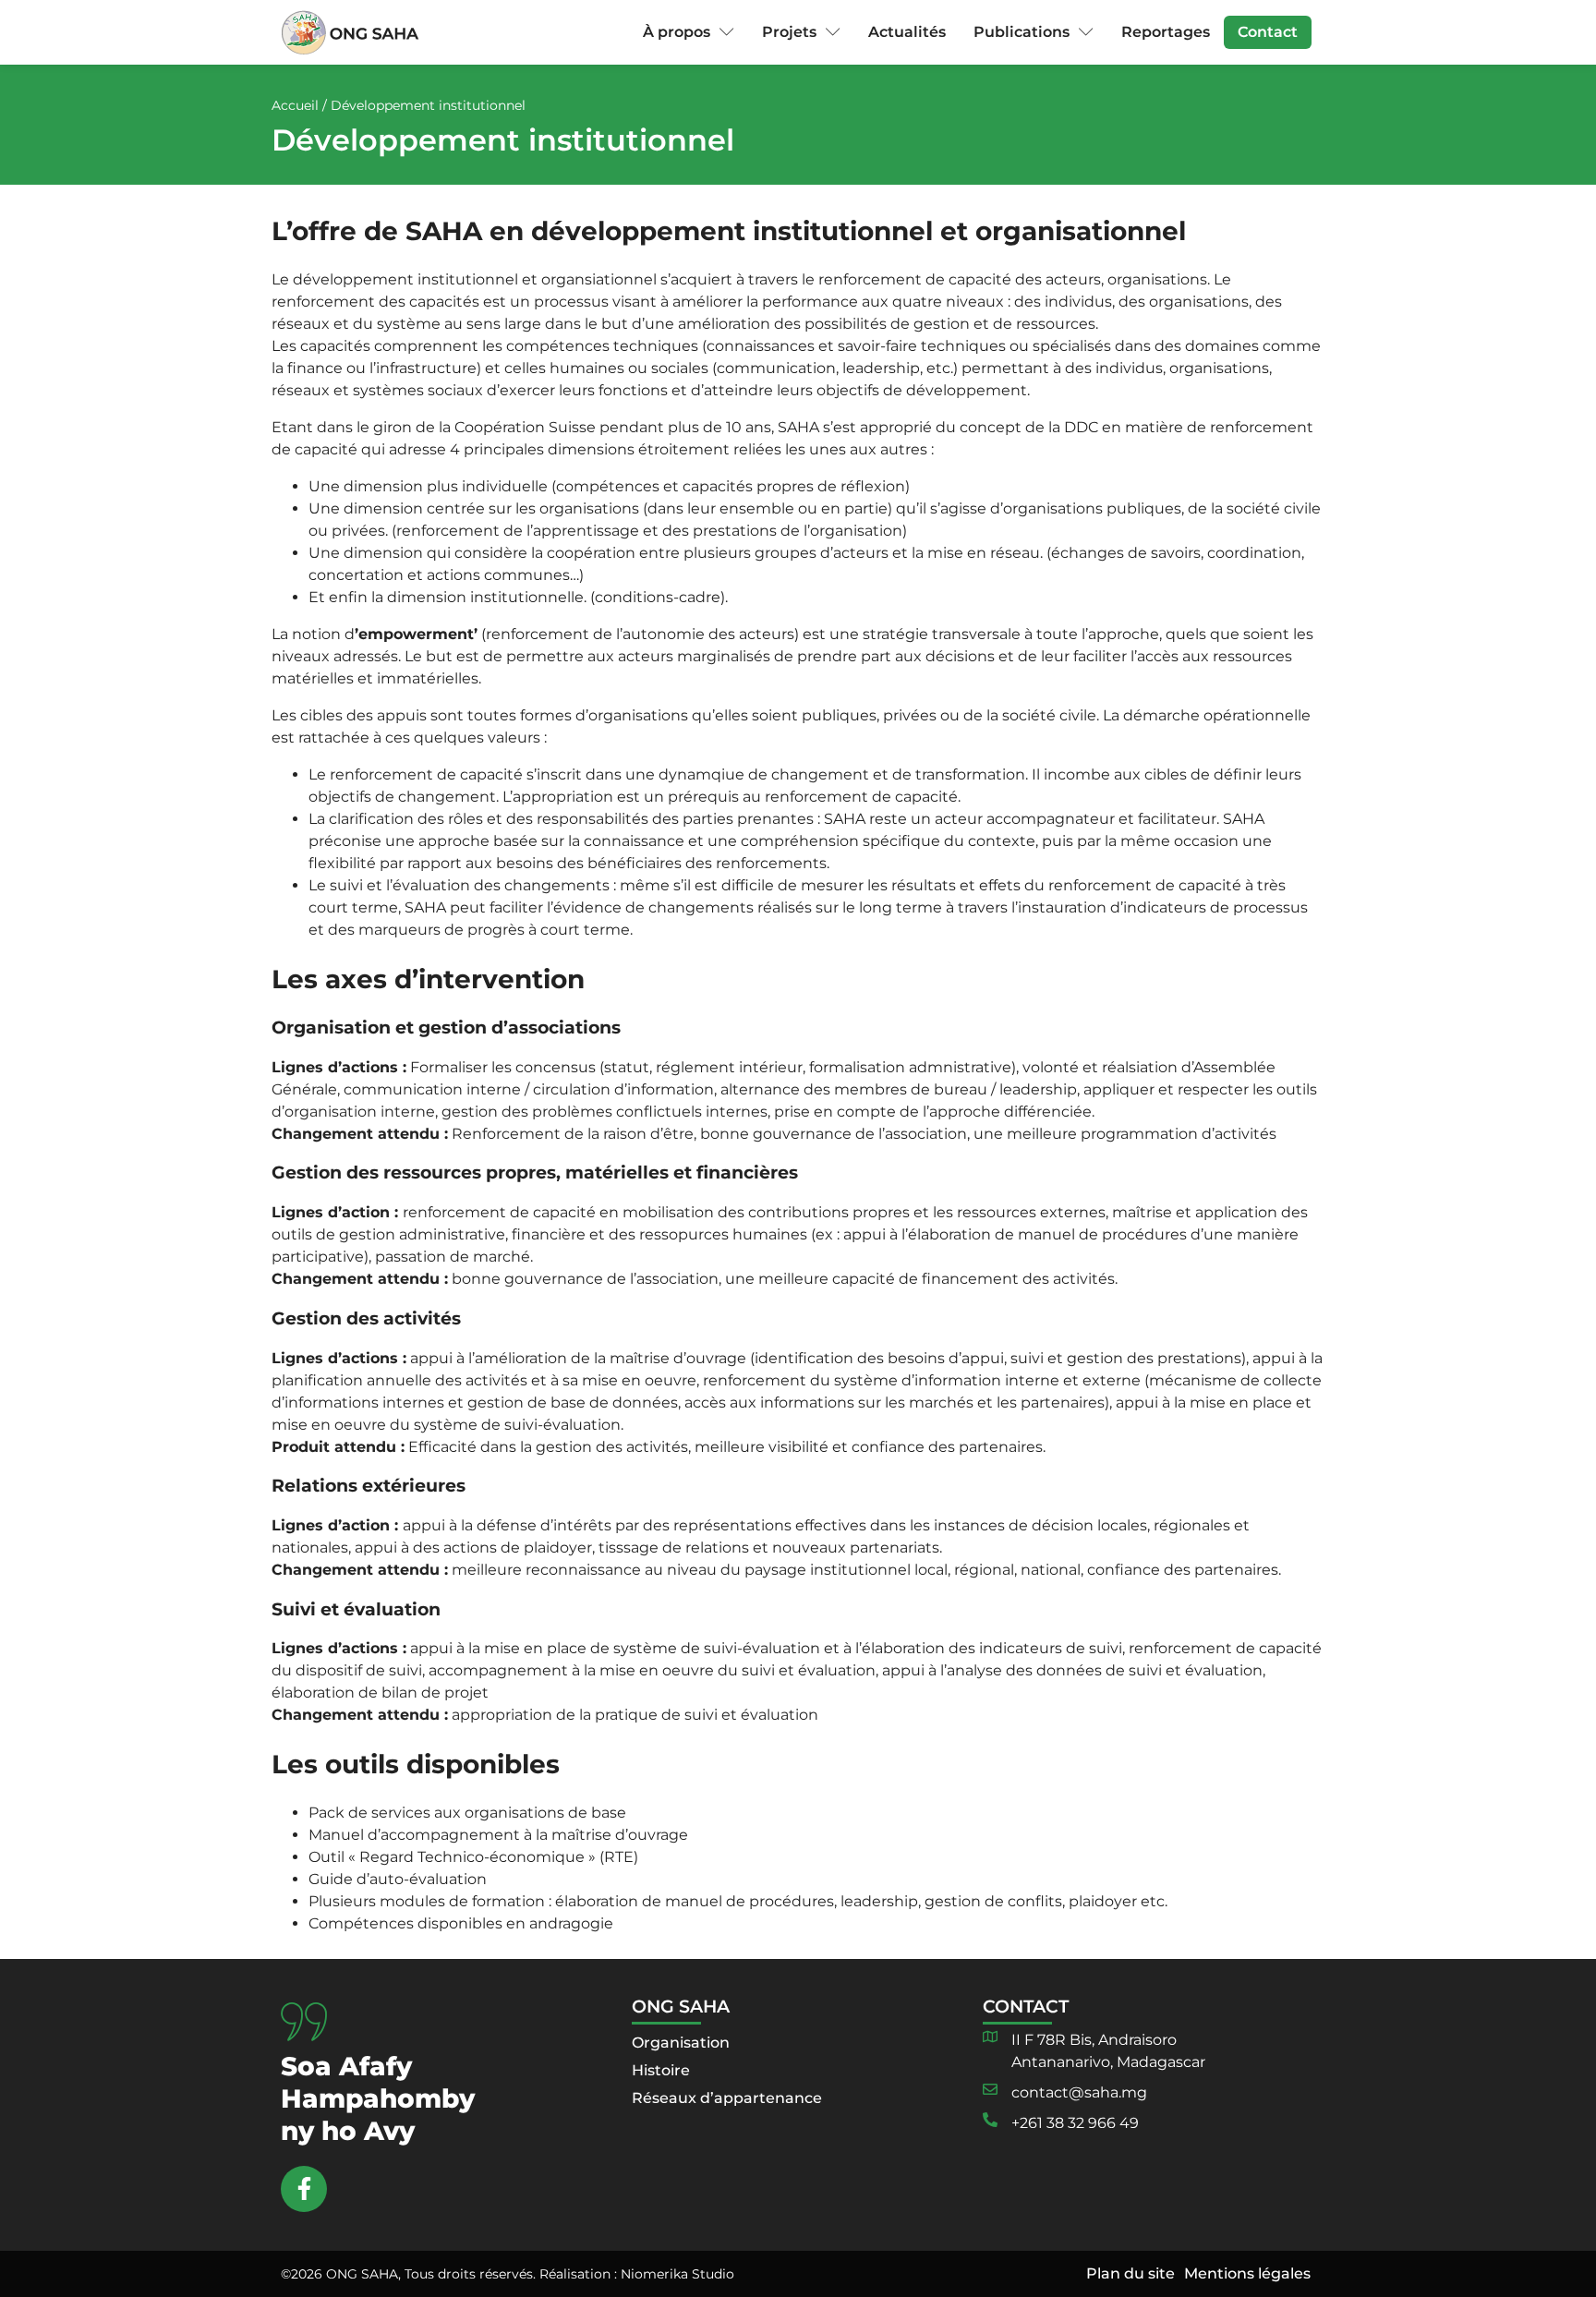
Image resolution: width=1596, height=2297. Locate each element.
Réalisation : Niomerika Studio (637, 2274)
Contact (1268, 32)
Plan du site (1130, 2273)
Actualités (907, 32)
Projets (789, 32)
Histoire (661, 2070)
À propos (677, 32)
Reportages (1166, 32)
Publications (1022, 32)
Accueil (295, 105)
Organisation (681, 2043)
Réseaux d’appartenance (727, 2098)
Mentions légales (1247, 2273)
